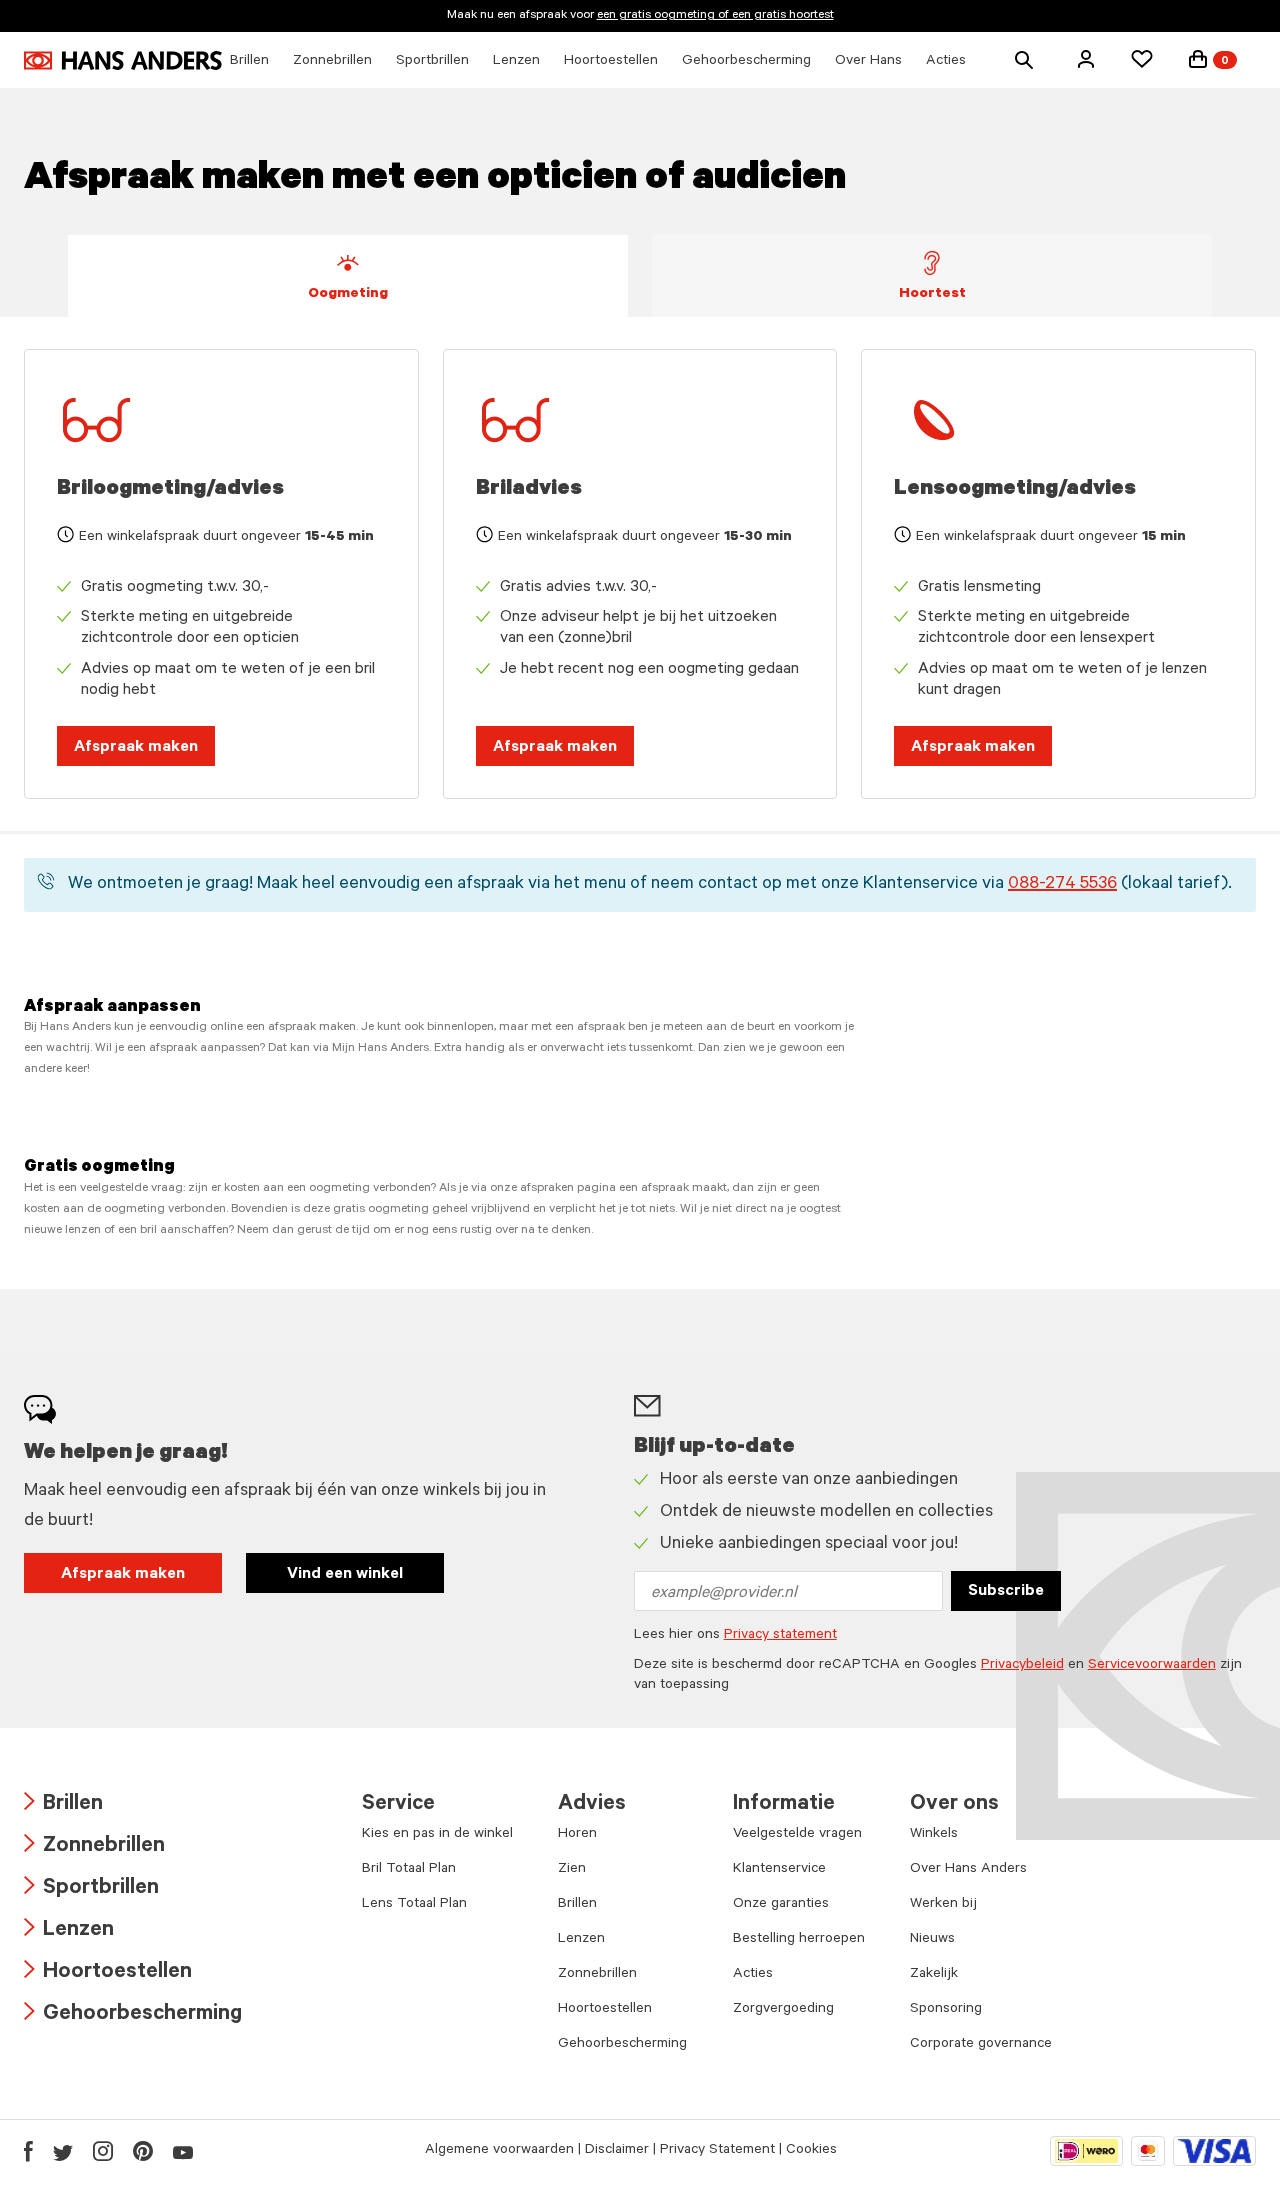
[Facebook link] (28, 2151)
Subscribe (1006, 1592)
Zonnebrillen (94, 1847)
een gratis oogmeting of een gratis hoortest (715, 16)
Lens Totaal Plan (414, 1905)
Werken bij (943, 1905)
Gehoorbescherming (133, 2015)
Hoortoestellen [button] (611, 62)
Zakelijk (934, 1975)
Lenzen (69, 1931)
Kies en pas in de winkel (437, 1835)
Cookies (811, 2151)
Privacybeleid (1022, 1666)
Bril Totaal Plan (409, 1870)
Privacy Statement (717, 2151)
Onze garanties (781, 1905)
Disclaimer (617, 2151)
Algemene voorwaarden (499, 2151)
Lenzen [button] (516, 62)
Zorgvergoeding (783, 2010)
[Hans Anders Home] (123, 60)
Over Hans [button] (868, 62)
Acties (753, 1975)
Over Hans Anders (968, 1870)
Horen (577, 1835)
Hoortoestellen (108, 1973)
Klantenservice (779, 1870)
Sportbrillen (91, 1889)
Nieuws (932, 1940)
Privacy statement (780, 1636)
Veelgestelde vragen (797, 1835)
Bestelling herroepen (799, 1940)
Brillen (63, 1805)
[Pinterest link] (143, 2151)
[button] (1086, 59)
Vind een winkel (345, 1575)
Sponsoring (946, 2010)
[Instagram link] (103, 2151)
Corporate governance (981, 2045)
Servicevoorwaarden (1152, 1666)
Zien (572, 1870)
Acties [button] (946, 62)
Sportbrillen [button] (432, 62)
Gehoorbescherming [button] (746, 62)
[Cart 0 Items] (1198, 59)
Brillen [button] (249, 62)
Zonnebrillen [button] (332, 62)
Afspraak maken (136, 748)
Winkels (934, 1835)
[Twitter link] (63, 2151)
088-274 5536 (1062, 885)
